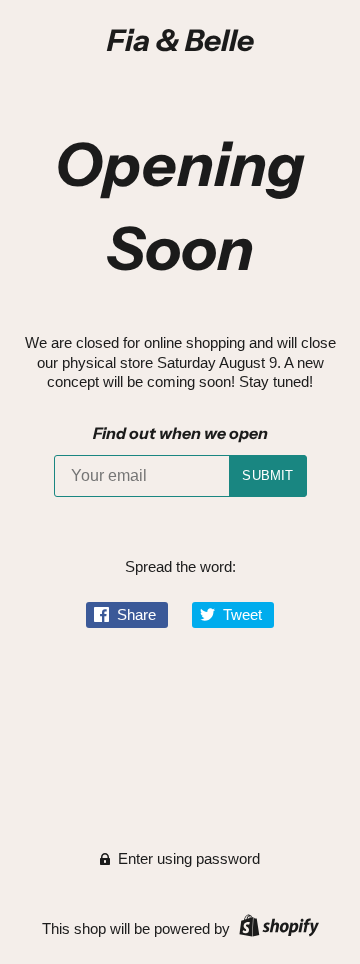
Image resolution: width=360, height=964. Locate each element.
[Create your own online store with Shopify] (276, 928)
